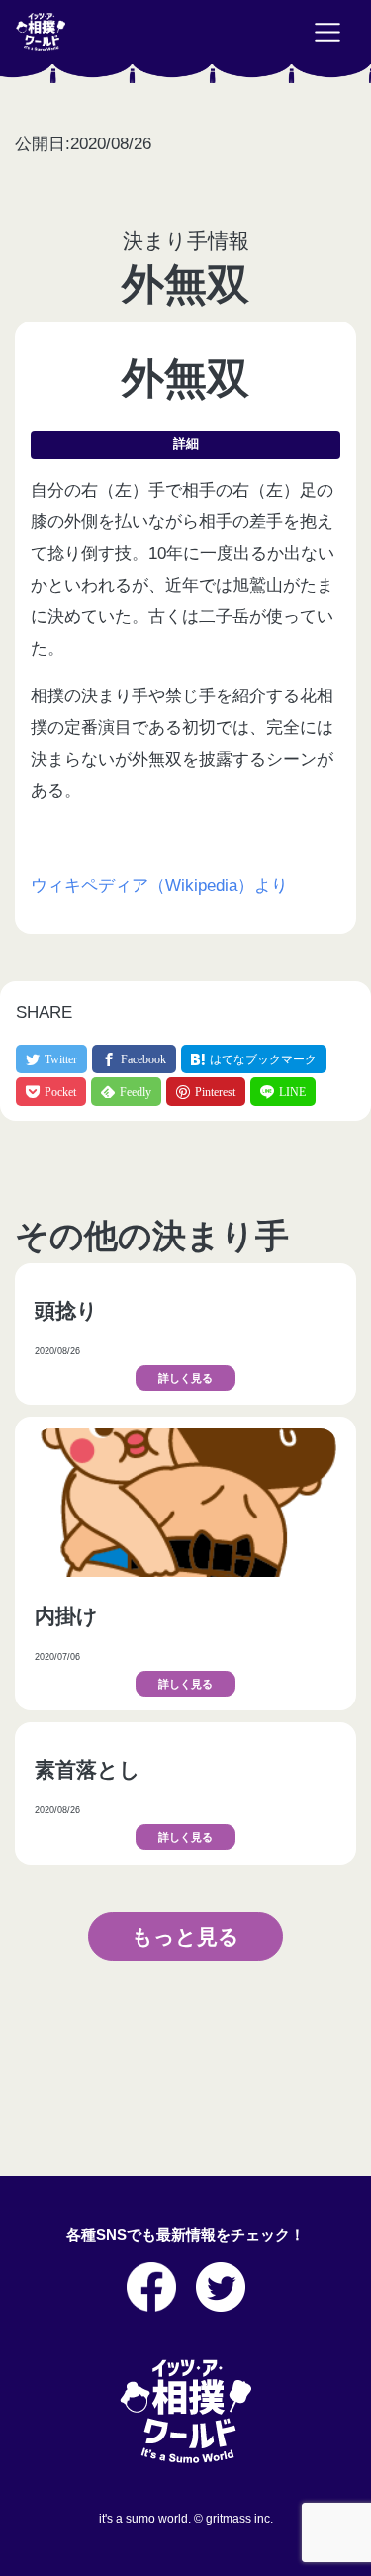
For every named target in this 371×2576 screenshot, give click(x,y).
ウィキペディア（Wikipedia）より (159, 886)
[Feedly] (126, 1092)
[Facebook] (134, 1059)
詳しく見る (185, 1378)
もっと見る (185, 1936)
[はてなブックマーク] (254, 1059)
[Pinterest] (206, 1092)
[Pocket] (51, 1092)
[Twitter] (51, 1059)
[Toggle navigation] (327, 33)
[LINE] (283, 1092)
